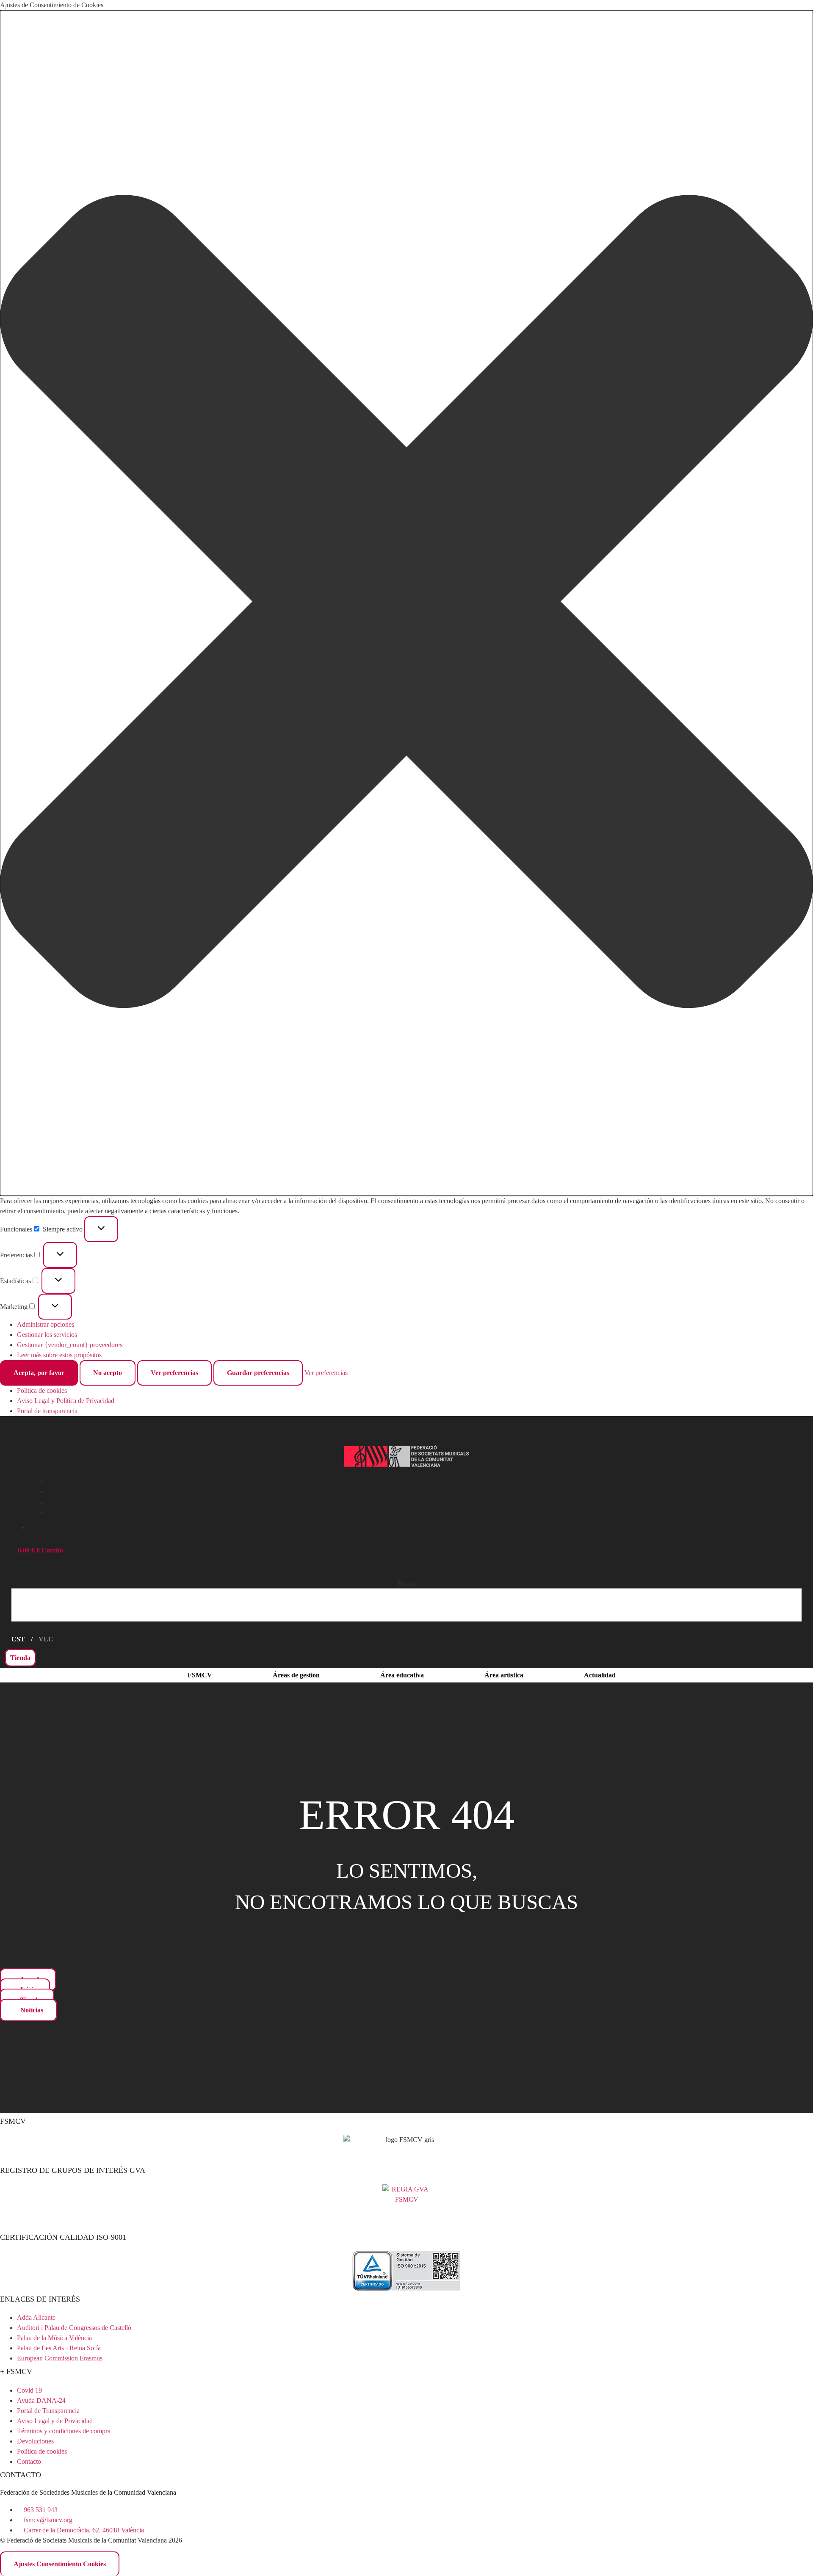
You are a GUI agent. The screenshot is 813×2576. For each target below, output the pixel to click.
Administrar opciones (46, 1324)
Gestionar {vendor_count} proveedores (70, 1345)
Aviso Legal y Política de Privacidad (66, 1401)
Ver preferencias (174, 1373)
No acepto (108, 1373)
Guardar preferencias (258, 1373)
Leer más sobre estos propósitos (59, 1355)
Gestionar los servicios (47, 1335)
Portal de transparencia (47, 1411)
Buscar (406, 1584)
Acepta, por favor (39, 1373)
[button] (406, 603)
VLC (46, 1639)
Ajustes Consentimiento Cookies (60, 2564)
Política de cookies (42, 1390)
